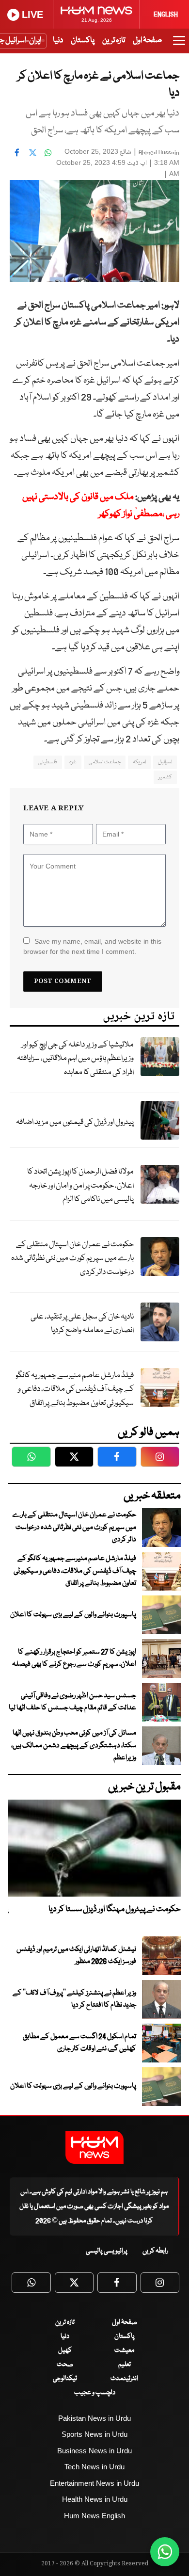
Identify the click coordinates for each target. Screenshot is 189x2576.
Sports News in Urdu (94, 2434)
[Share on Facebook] (17, 153)
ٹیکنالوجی (65, 2379)
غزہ (73, 762)
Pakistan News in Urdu (94, 2418)
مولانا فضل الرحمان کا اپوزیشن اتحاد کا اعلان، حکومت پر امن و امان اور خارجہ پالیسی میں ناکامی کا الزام (80, 1186)
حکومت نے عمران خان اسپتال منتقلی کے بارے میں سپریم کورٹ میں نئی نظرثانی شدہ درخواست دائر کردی (72, 1258)
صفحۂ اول (147, 40)
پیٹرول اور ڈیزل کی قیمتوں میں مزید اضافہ (75, 1122)
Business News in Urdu (94, 2451)
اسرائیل (165, 762)
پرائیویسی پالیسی (107, 2251)
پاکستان (83, 40)
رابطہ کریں (155, 2251)
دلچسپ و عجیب (95, 2393)
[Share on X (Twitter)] (32, 153)
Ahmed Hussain (159, 153)
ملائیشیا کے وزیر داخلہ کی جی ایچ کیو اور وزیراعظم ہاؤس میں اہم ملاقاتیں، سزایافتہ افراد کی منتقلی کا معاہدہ (75, 1059)
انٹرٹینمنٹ (124, 2379)
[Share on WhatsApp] (48, 153)
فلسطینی (48, 762)
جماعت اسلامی (105, 762)
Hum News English (94, 2516)
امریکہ (139, 762)
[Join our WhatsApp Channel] (165, 2552)
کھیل (65, 2351)
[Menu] (179, 45)
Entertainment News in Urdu (94, 2483)
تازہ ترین (114, 40)
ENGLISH (166, 15)
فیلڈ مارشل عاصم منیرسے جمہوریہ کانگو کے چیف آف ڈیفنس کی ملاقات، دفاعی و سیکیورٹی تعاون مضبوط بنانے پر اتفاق (75, 1389)
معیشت (124, 2351)
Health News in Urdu (95, 2499)
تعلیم (125, 2365)
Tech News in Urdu (94, 2467)
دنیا (58, 40)
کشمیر (165, 777)
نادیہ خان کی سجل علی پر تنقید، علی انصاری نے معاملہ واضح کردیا (82, 1324)
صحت (65, 2365)
